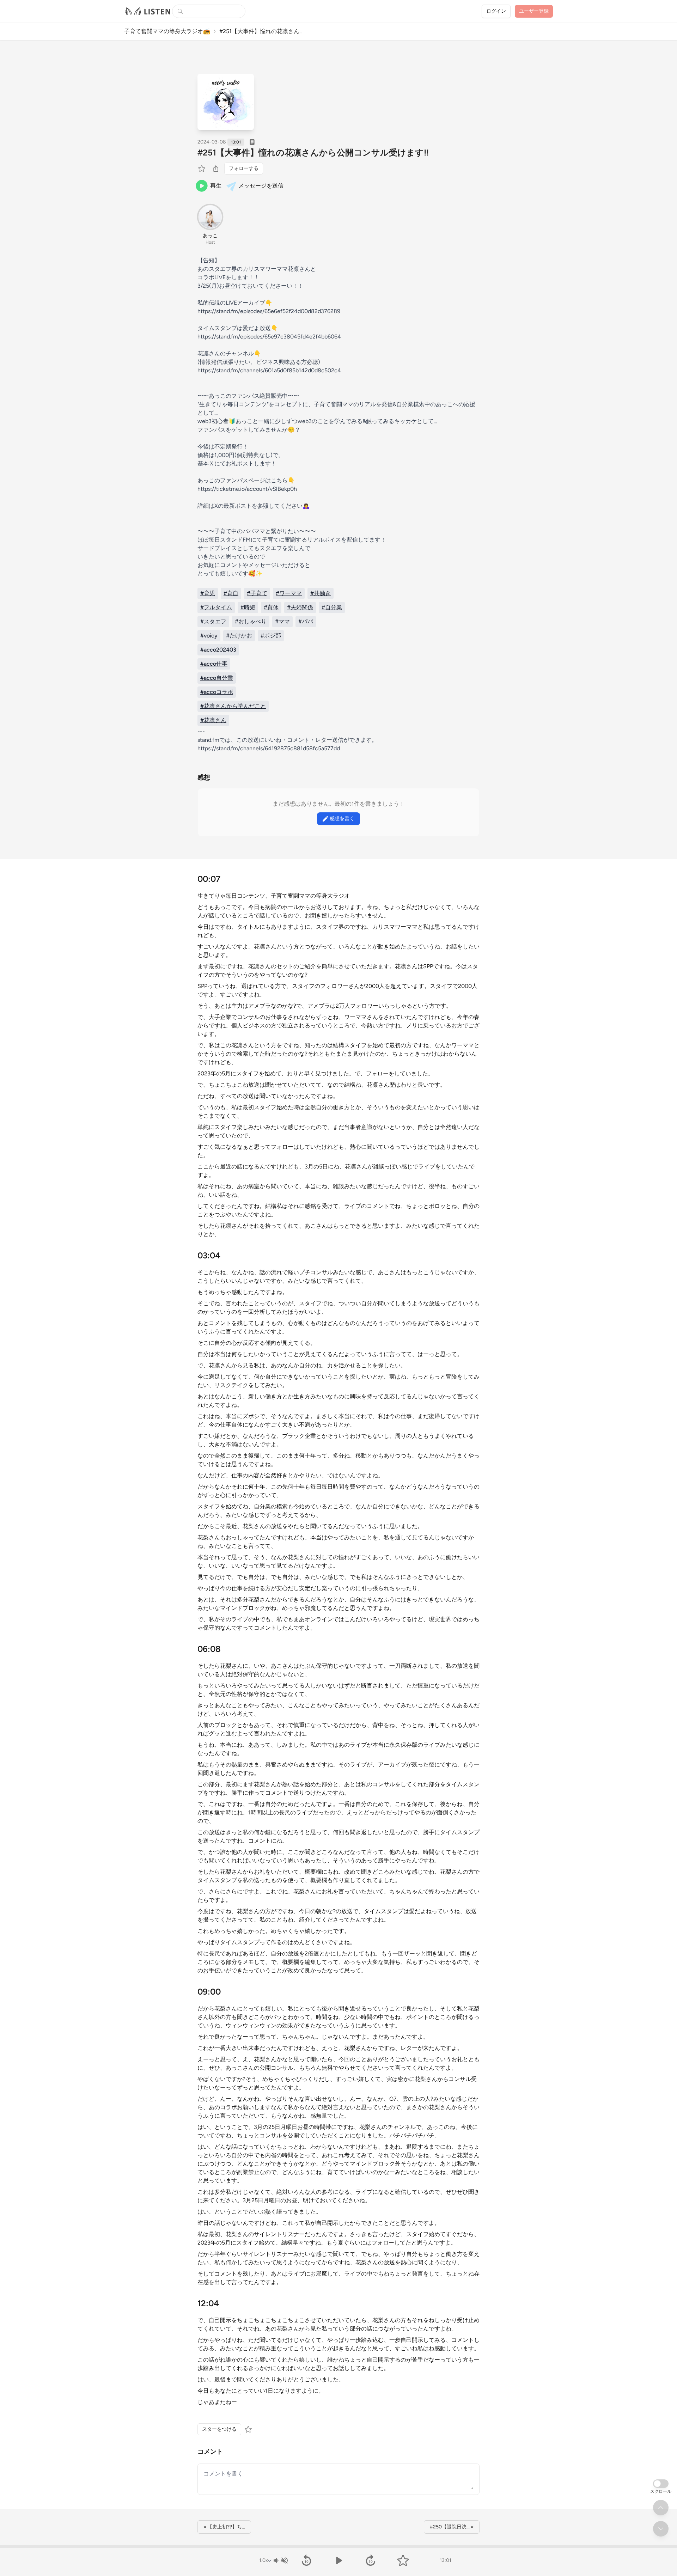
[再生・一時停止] (338, 2560)
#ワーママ (289, 593)
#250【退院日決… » (452, 2527)
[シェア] (216, 169)
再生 (216, 186)
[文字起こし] (252, 142)
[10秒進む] (371, 2560)
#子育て (257, 593)
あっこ (210, 236)
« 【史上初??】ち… (224, 2527)
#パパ (306, 621)
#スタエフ (213, 621)
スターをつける (219, 2429)
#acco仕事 (214, 664)
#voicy (209, 636)
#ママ (282, 621)
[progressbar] (338, 2546)
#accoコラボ (217, 692)
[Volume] (280, 2560)
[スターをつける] (202, 169)
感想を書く (342, 819)
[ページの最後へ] (661, 2529)
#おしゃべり (251, 621)
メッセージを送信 (261, 186)
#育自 (231, 593)
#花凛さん (213, 720)
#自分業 (332, 607)
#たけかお (239, 636)
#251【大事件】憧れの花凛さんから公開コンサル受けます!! (313, 152)
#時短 (248, 607)
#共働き (321, 593)
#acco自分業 (217, 678)
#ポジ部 (271, 636)
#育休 (271, 607)
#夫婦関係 (300, 607)
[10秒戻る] (306, 2560)
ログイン (496, 11)
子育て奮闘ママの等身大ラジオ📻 (167, 31)
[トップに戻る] (661, 2508)
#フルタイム (216, 607)
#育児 (208, 593)
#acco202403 (218, 650)
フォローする (244, 168)
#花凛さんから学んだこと (233, 706)
